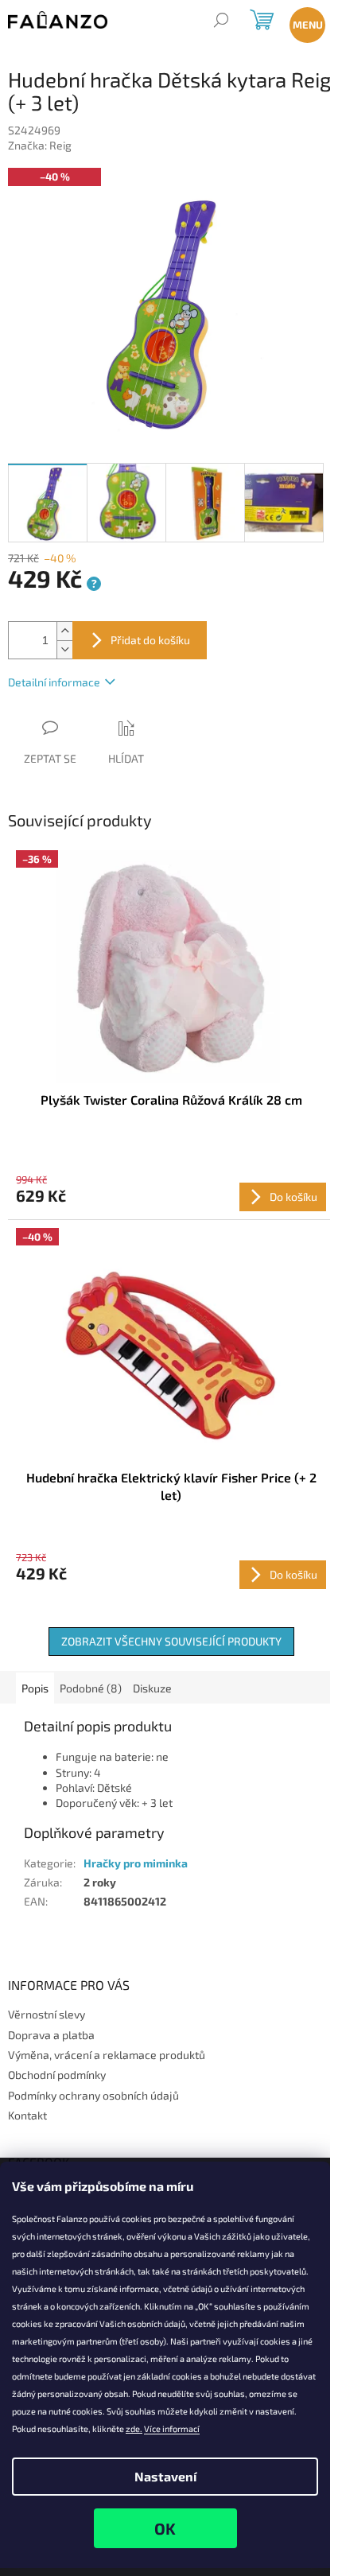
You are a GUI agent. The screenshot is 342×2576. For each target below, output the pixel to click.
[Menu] (304, 22)
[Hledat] (221, 22)
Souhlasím (165, 2528)
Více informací (172, 2428)
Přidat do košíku (150, 640)
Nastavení (165, 2476)
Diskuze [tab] (152, 1688)
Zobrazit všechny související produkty (171, 1641)
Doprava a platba (51, 2035)
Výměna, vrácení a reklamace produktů (107, 2055)
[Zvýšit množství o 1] (64, 631)
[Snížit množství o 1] (64, 649)
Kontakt (27, 2115)
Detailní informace (54, 682)
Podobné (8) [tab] (91, 1688)
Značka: (40, 145)
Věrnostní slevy (47, 2014)
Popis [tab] (35, 1688)
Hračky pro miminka (136, 1863)
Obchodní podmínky (57, 2075)
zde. (134, 2428)
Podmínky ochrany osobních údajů (93, 2095)
